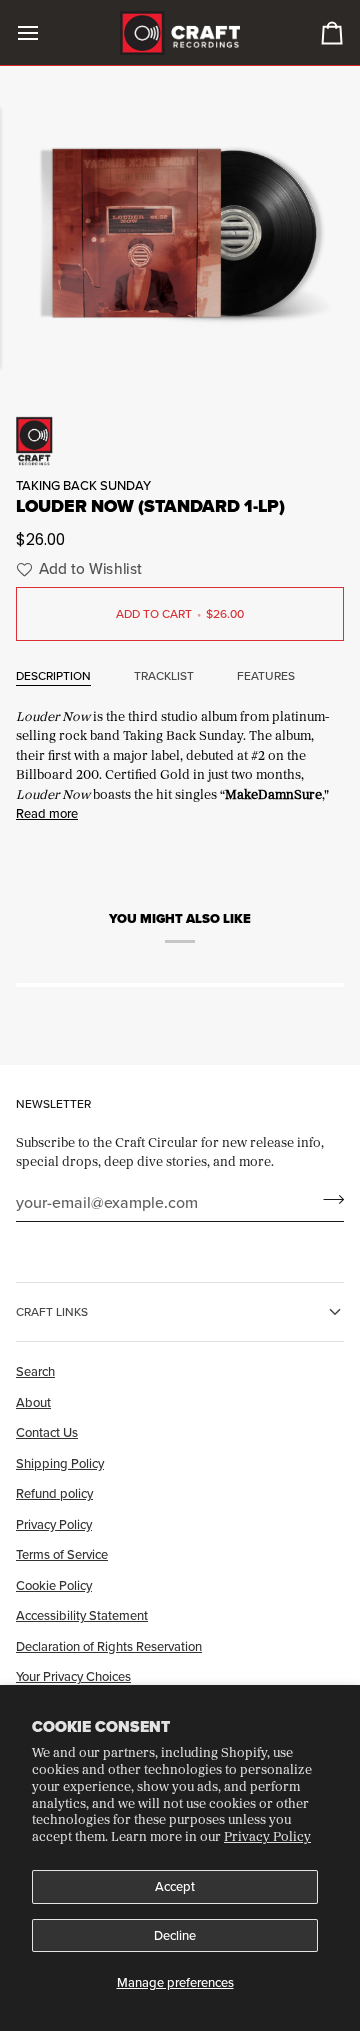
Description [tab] (53, 675)
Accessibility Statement (82, 1615)
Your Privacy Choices (73, 1676)
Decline (175, 1935)
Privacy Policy (267, 1836)
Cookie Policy (54, 1585)
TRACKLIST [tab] (164, 675)
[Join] (327, 1200)
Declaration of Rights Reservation (109, 1646)
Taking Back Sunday (83, 485)
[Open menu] (46, 32)
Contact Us (47, 1432)
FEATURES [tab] (266, 675)
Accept (175, 1886)
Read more (47, 813)
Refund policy (54, 1493)
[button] (76, 569)
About (33, 1402)
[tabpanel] (180, 763)
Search (35, 1371)
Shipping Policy (60, 1463)
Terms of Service (62, 1554)
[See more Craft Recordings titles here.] (180, 441)
